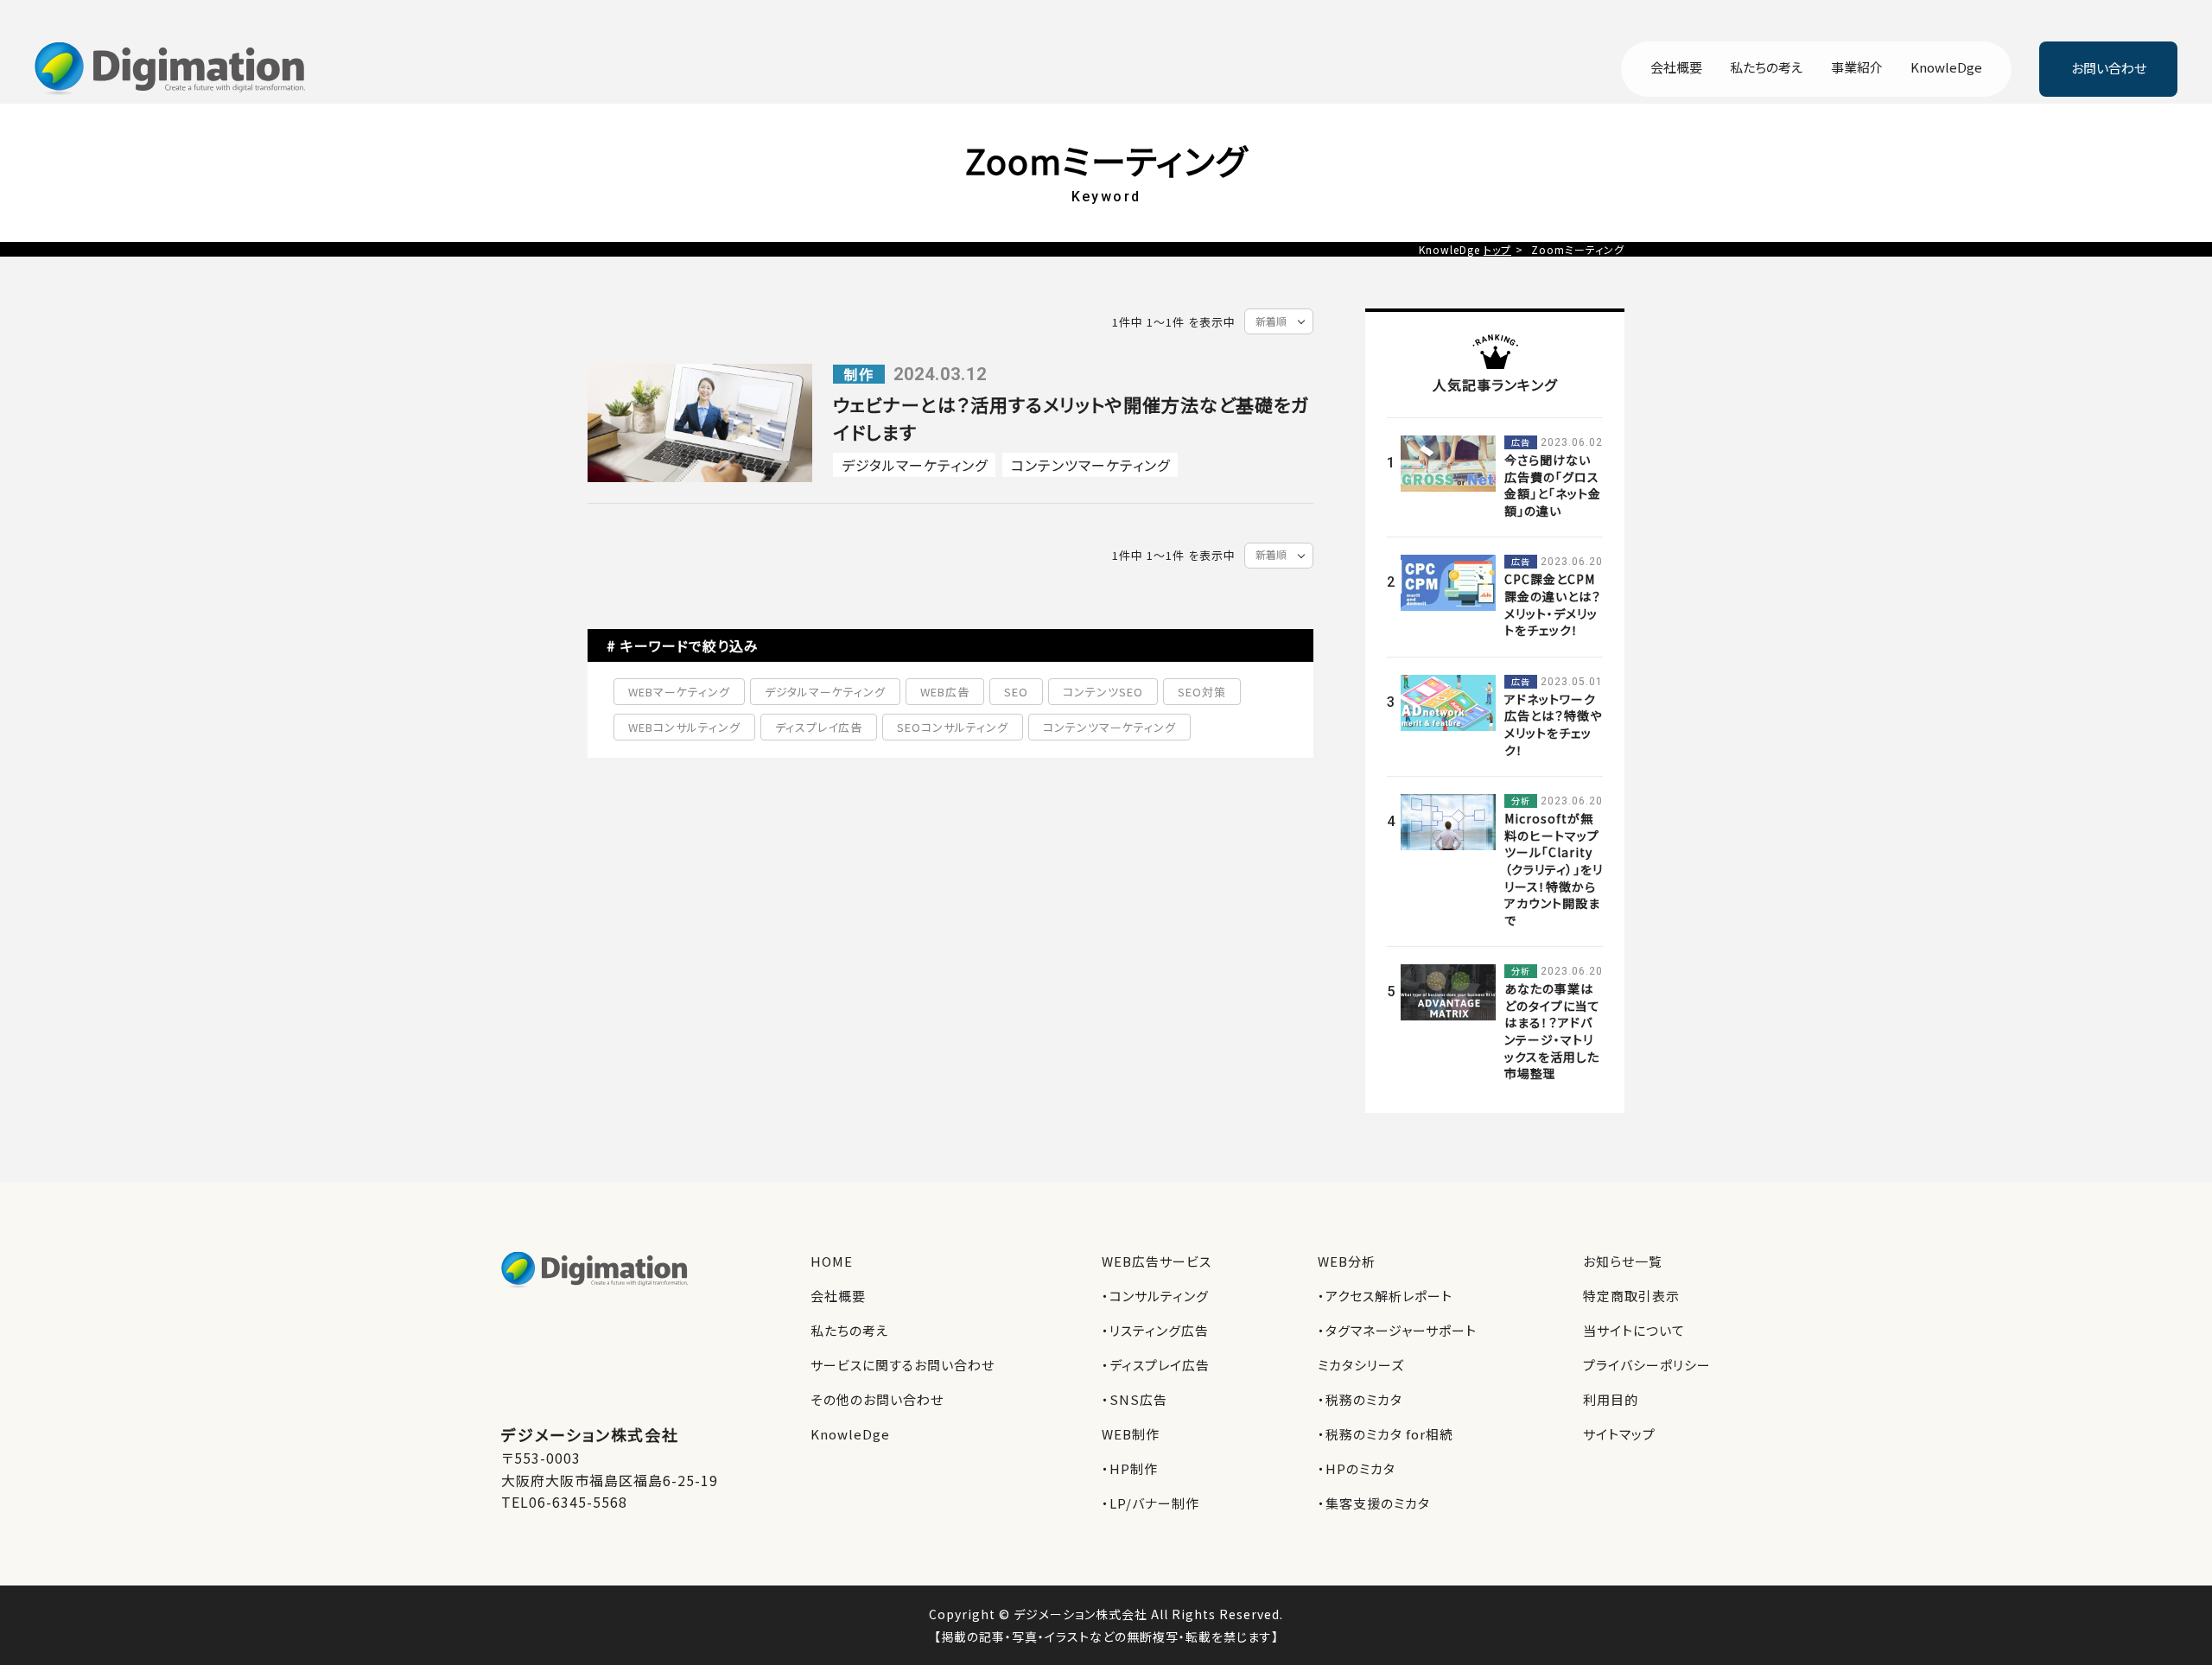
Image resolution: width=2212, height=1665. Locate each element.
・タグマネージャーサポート (1397, 1330)
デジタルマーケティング (915, 465)
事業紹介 (1857, 68)
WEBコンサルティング (684, 727)
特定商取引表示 (1631, 1296)
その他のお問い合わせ (877, 1399)
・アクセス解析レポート (1385, 1296)
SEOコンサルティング (953, 727)
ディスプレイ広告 (819, 727)
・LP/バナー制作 (1150, 1503)
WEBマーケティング (679, 692)
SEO (1016, 692)
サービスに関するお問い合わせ (903, 1365)
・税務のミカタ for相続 (1386, 1434)
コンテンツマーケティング (1090, 465)
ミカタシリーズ (1361, 1365)
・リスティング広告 (1155, 1330)
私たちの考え (1767, 68)
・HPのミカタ (1357, 1468)
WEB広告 (945, 692)
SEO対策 (1202, 692)
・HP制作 (1130, 1468)
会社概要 (1676, 68)
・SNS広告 (1135, 1399)
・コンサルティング (1155, 1296)
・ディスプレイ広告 (1156, 1365)
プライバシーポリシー (1647, 1365)
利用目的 (1611, 1399)
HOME (832, 1261)
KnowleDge (1946, 68)
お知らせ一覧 (1623, 1261)
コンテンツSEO (1103, 692)
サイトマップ (1619, 1434)
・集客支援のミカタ (1374, 1503)
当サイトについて (1634, 1330)
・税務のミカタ (1360, 1399)
